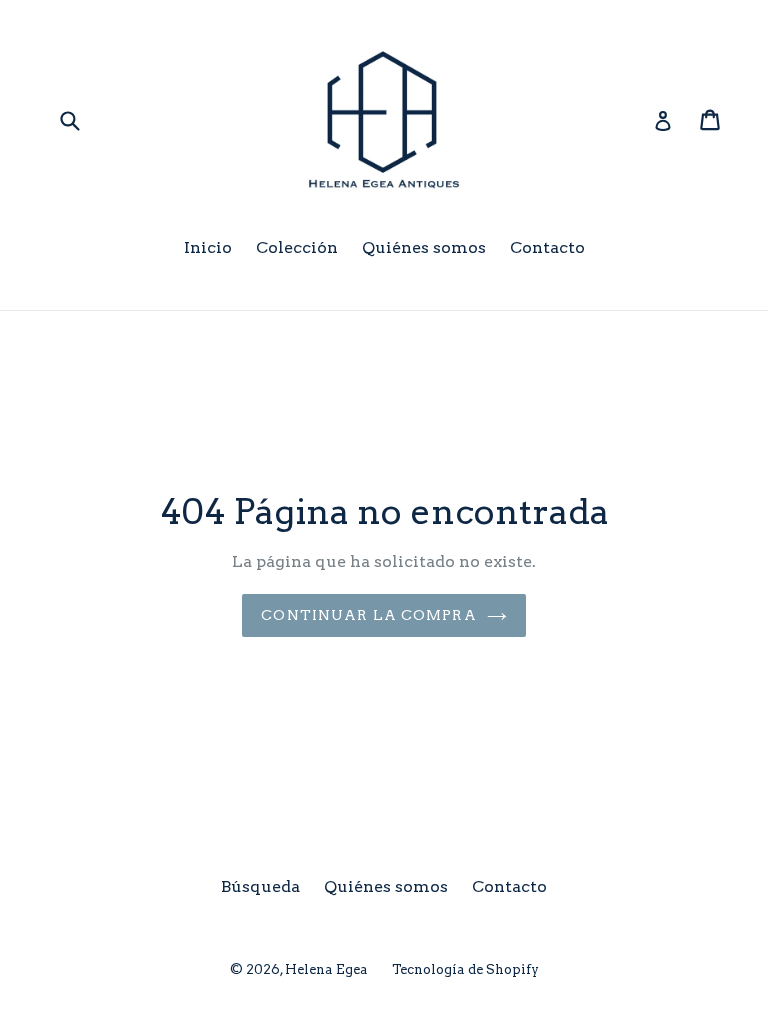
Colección (297, 247)
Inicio (208, 247)
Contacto (547, 247)
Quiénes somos (424, 247)
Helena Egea (326, 969)
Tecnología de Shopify (465, 969)
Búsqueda (260, 886)
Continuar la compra (368, 615)
